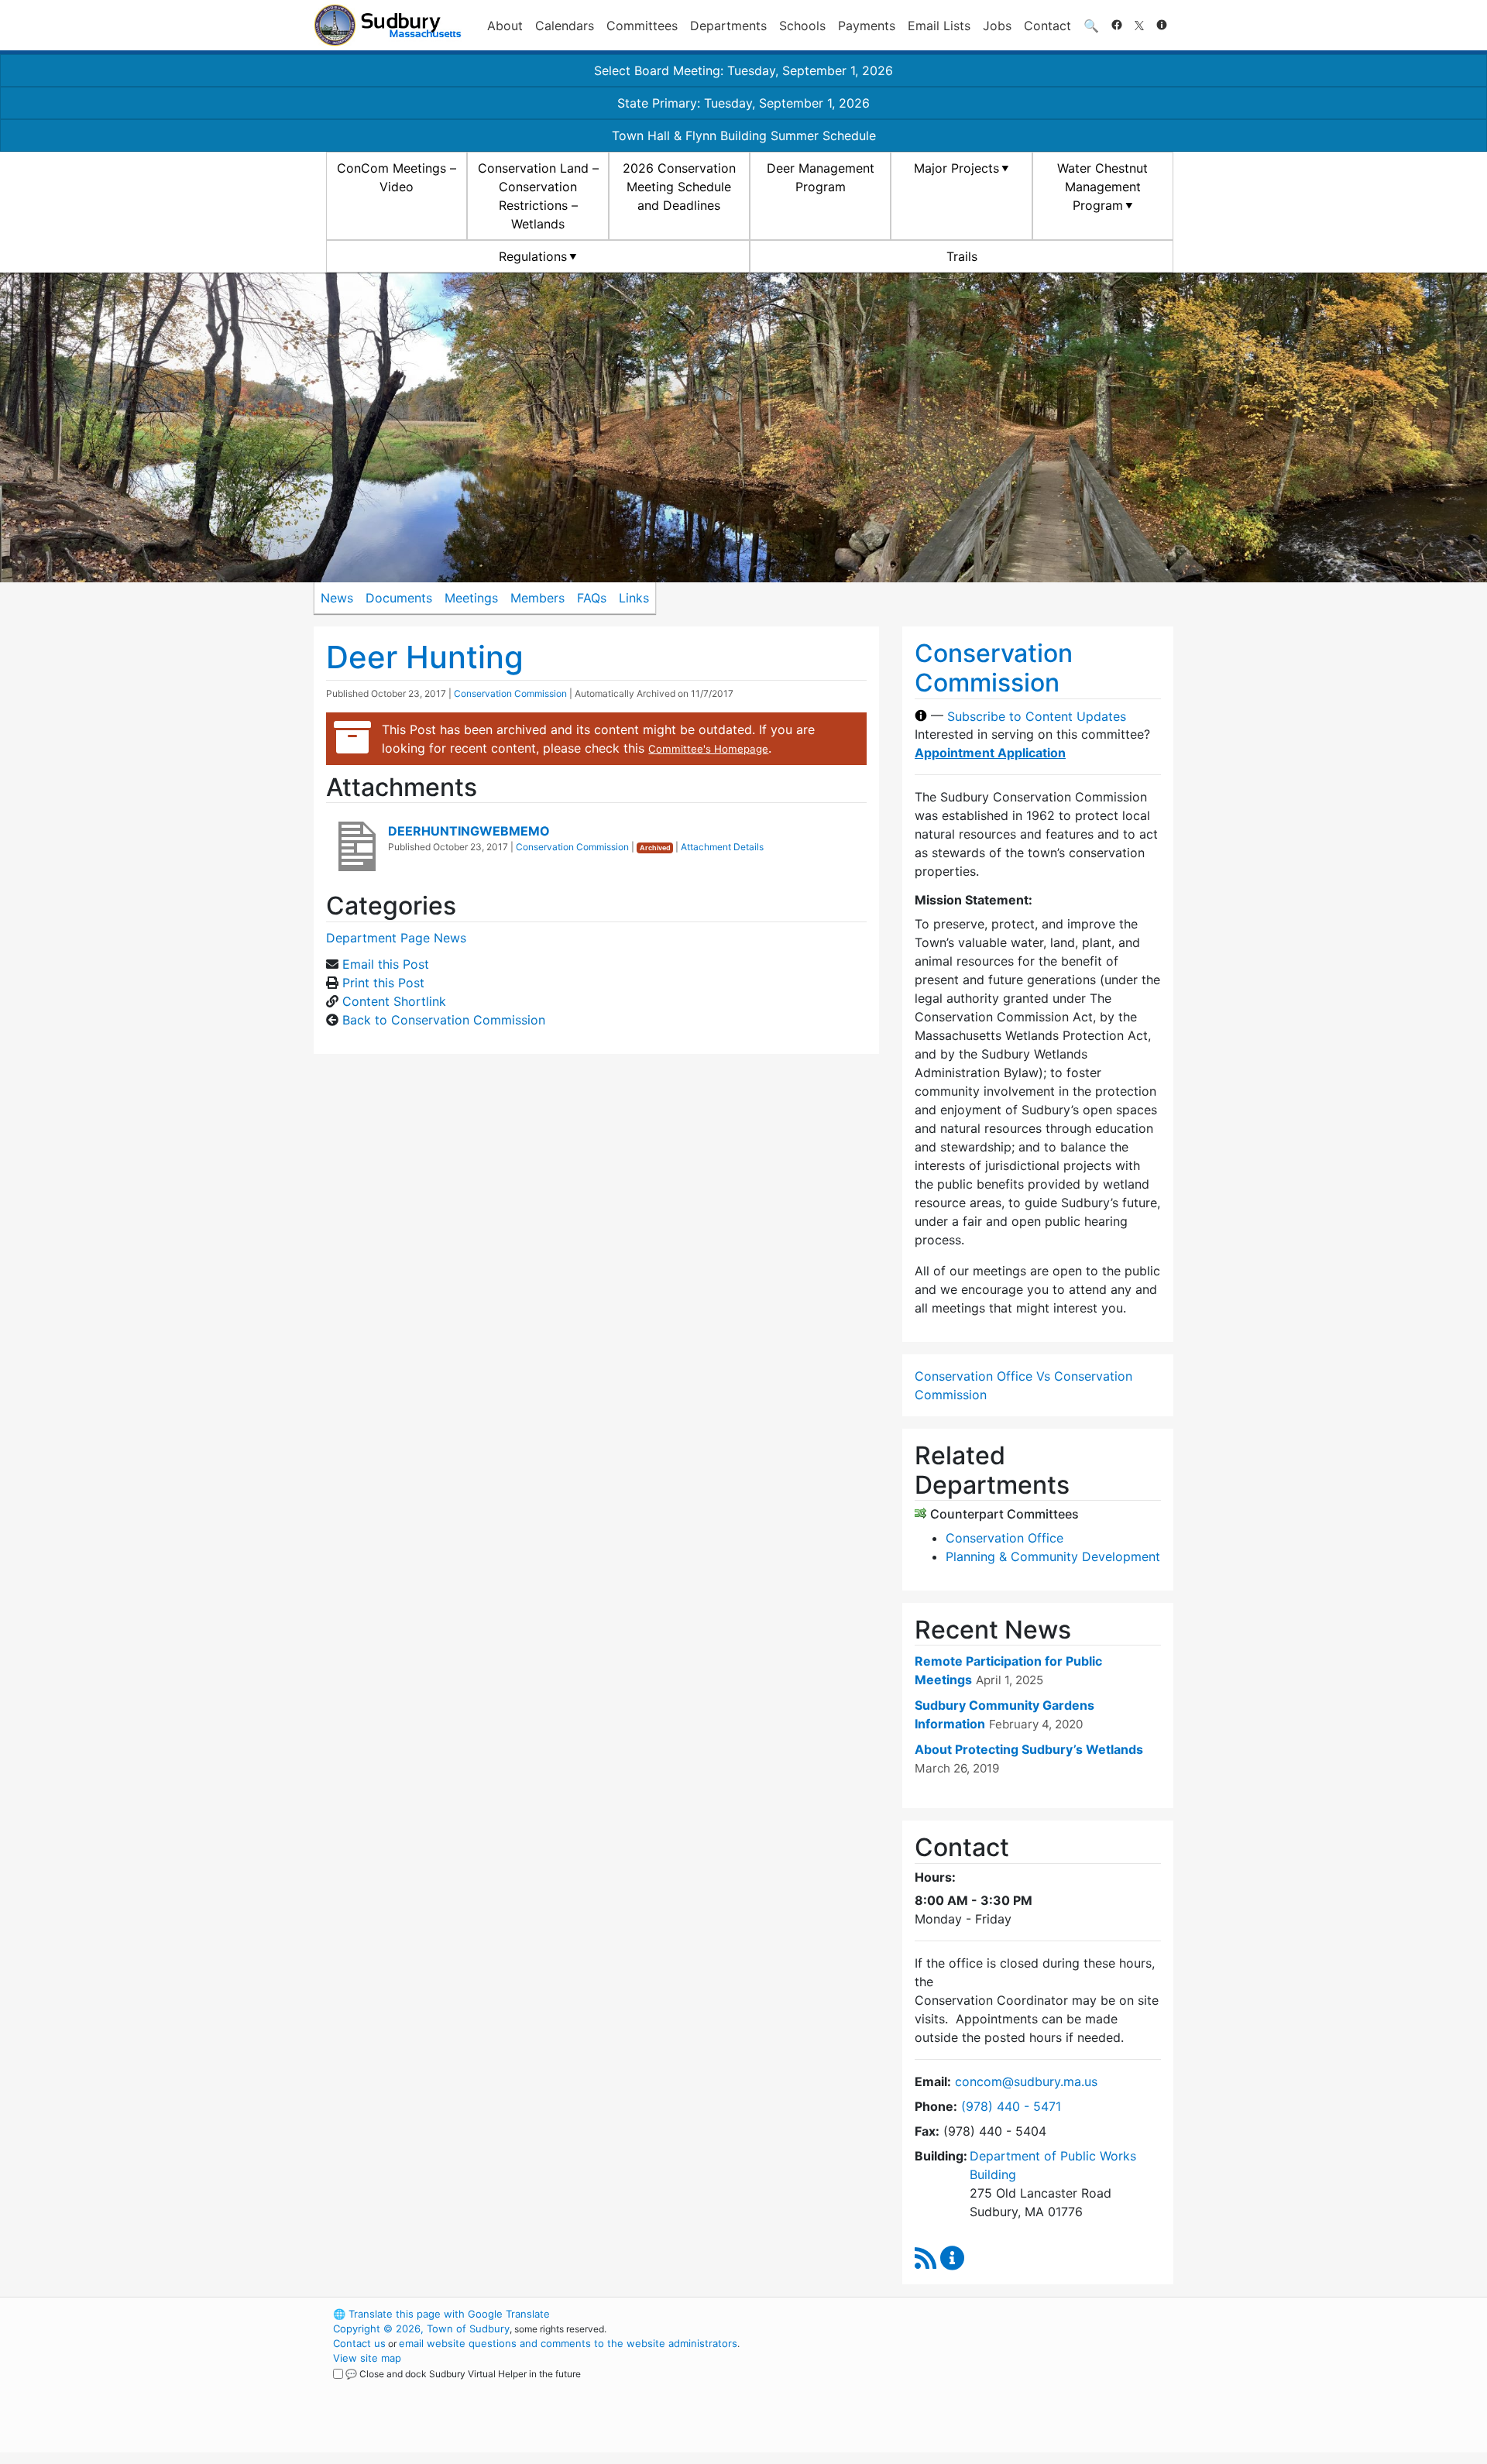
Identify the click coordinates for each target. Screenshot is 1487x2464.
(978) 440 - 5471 (1011, 2106)
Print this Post (383, 983)
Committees (642, 26)
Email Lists (939, 26)
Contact (1047, 26)
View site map (367, 2358)
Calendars (565, 26)
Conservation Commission (510, 693)
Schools (802, 26)
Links (634, 598)
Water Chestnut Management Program (1102, 187)
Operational (991, 2387)
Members (537, 598)
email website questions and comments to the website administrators (568, 2343)
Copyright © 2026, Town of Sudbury (421, 2328)
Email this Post (386, 964)
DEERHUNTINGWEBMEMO (469, 831)
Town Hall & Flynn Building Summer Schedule (744, 136)
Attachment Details (722, 847)
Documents (399, 598)
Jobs (997, 26)
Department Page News (396, 938)
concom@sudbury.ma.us (1026, 2081)
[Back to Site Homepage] (388, 25)
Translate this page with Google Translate (441, 2314)
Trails (962, 256)
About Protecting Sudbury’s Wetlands (1029, 1749)
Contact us (359, 2343)
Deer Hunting (425, 657)
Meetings (471, 598)
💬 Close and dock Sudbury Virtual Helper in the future (463, 2374)
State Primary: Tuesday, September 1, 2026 (743, 103)
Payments (867, 26)
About (505, 26)
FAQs (592, 598)
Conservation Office (1004, 1538)
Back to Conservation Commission (444, 1020)
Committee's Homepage (708, 749)
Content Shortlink (394, 1001)
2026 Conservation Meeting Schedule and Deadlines (679, 187)
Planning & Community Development (1053, 1556)
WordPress (965, 2314)
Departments (728, 26)
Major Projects (956, 168)
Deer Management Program (821, 177)
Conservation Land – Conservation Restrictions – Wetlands (538, 196)
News (337, 598)
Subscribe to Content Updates (1037, 716)
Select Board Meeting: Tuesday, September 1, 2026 (743, 70)
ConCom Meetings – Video (397, 177)
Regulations (533, 256)
